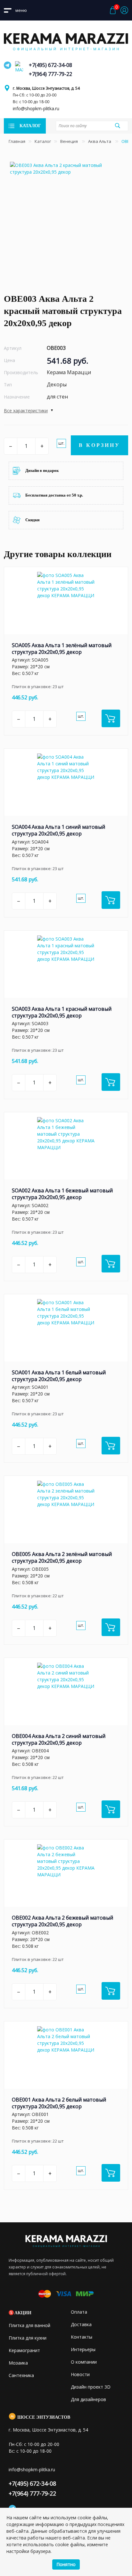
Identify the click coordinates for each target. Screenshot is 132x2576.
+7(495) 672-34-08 (50, 65)
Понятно (66, 2564)
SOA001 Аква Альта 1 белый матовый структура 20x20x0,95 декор (59, 1376)
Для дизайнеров (88, 2399)
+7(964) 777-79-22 (50, 74)
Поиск (118, 126)
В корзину (99, 445)
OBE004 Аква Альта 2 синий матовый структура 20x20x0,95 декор (59, 1739)
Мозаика (18, 2363)
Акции (23, 2313)
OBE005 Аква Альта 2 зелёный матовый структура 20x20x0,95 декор (62, 1557)
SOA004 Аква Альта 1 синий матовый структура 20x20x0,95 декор (58, 830)
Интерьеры (83, 2349)
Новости (80, 2374)
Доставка (81, 2324)
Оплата (79, 2312)
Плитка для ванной (29, 2325)
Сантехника (21, 2375)
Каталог (43, 141)
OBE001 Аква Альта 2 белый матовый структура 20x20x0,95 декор (59, 2103)
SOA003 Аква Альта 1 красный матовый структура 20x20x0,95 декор (62, 1012)
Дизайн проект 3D (91, 2387)
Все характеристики (26, 411)
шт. (61, 443)
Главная (17, 141)
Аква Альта (100, 141)
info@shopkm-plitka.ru (36, 108)
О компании (84, 2362)
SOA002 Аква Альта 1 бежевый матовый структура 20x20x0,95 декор (62, 1194)
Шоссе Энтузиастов (44, 2417)
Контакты (82, 2337)
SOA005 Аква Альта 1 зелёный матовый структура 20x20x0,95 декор (62, 649)
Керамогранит (24, 2350)
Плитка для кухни (28, 2338)
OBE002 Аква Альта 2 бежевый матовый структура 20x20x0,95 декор (62, 1921)
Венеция (70, 141)
